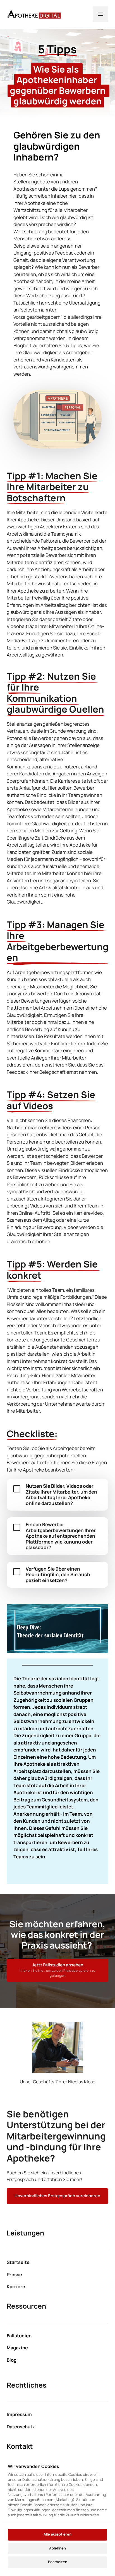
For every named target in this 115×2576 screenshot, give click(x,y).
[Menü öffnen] (100, 14)
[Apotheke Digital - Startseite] (34, 14)
